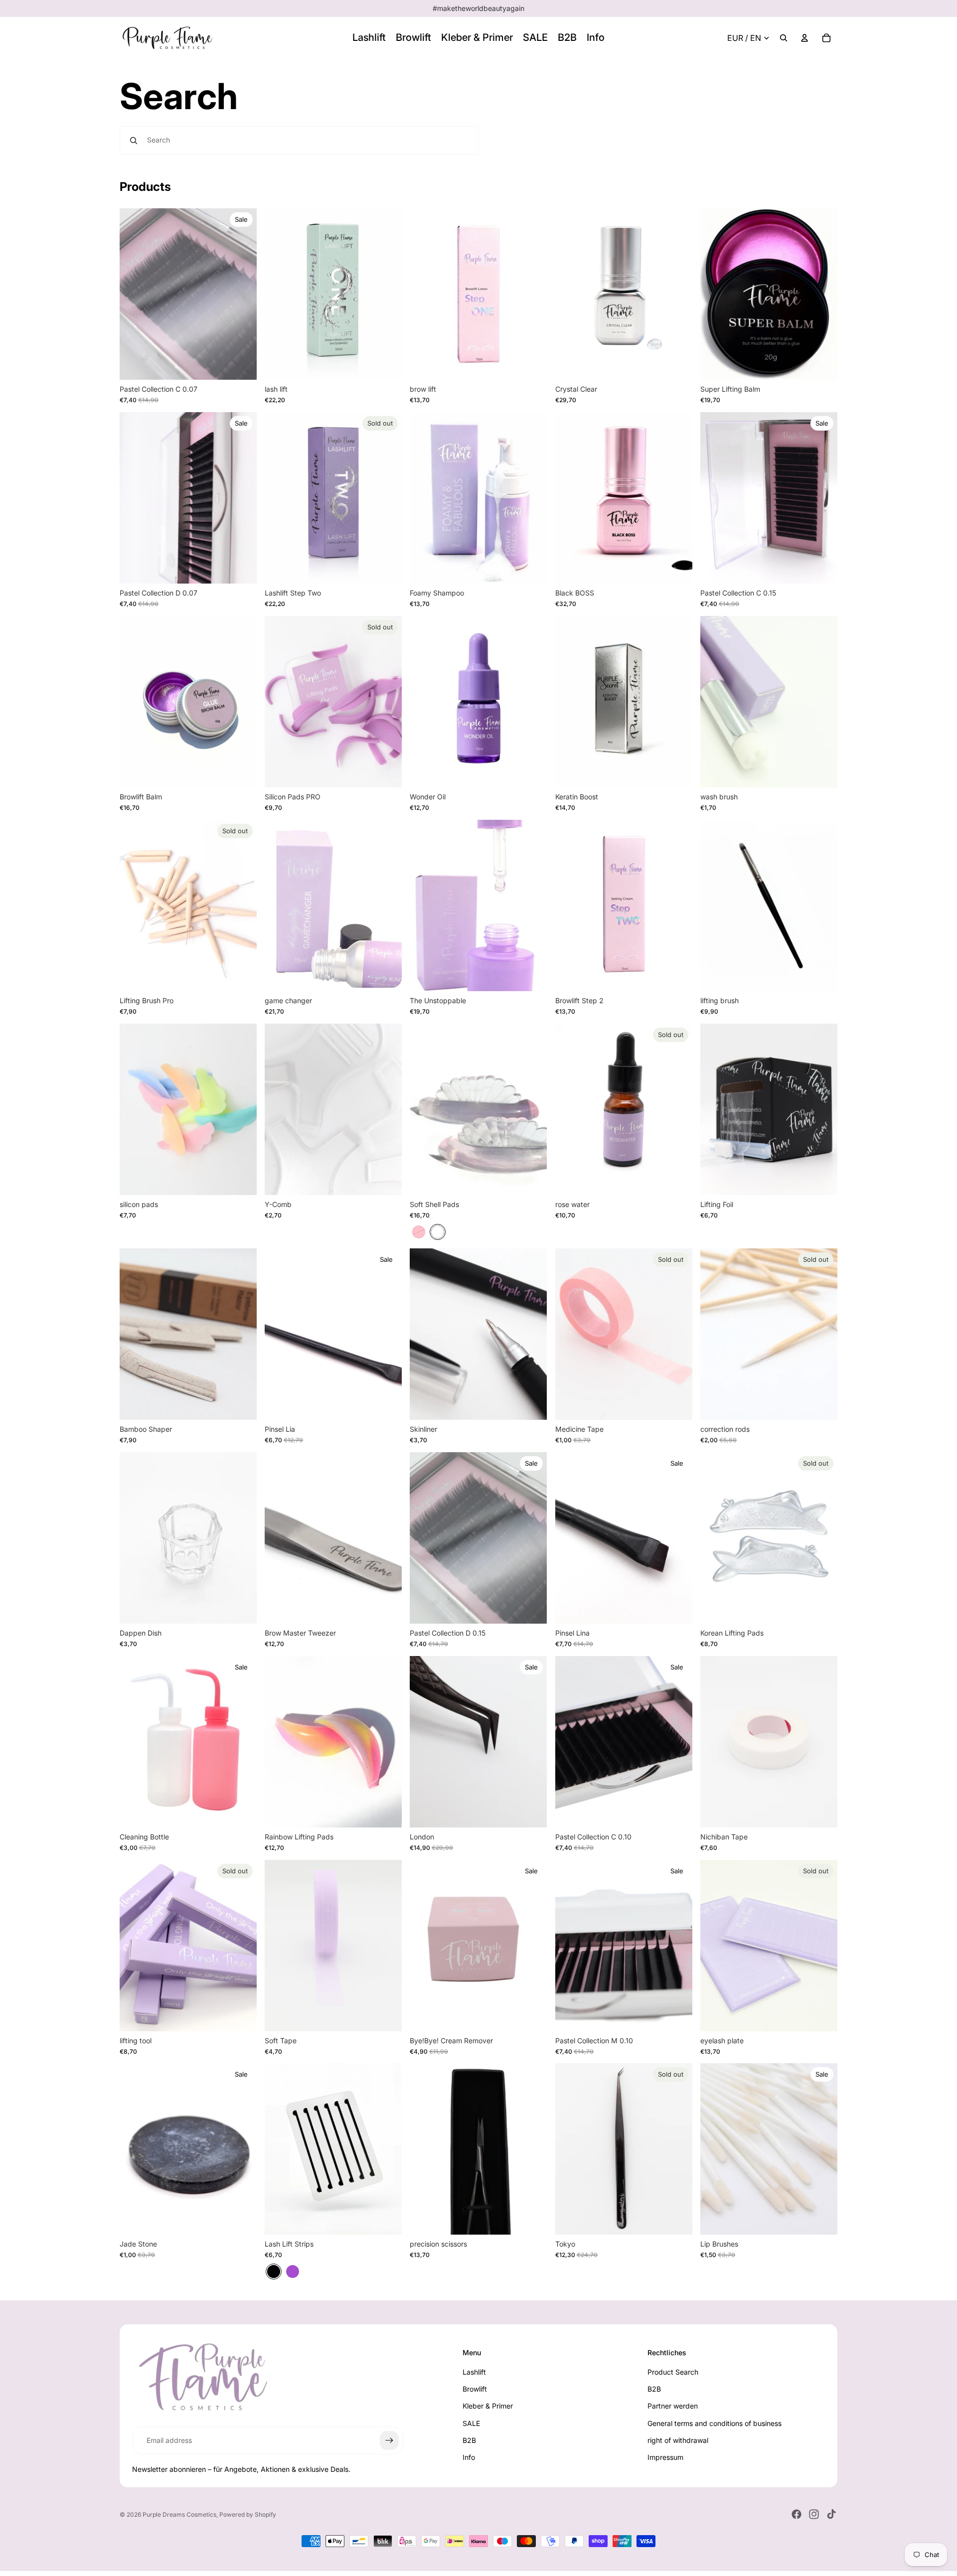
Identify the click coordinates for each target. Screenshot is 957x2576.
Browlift (475, 2389)
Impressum (665, 2457)
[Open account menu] (804, 38)
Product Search (673, 2372)
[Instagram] (814, 2514)
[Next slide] (242, 702)
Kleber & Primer (488, 2406)
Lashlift (474, 2372)
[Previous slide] (135, 702)
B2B (469, 2440)
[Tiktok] (831, 2514)
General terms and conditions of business (715, 2423)
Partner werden (673, 2406)
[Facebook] (797, 2514)
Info (469, 2457)
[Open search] (784, 38)
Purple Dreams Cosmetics (179, 2514)
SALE (471, 2423)
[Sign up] (389, 2440)
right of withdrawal (678, 2440)
